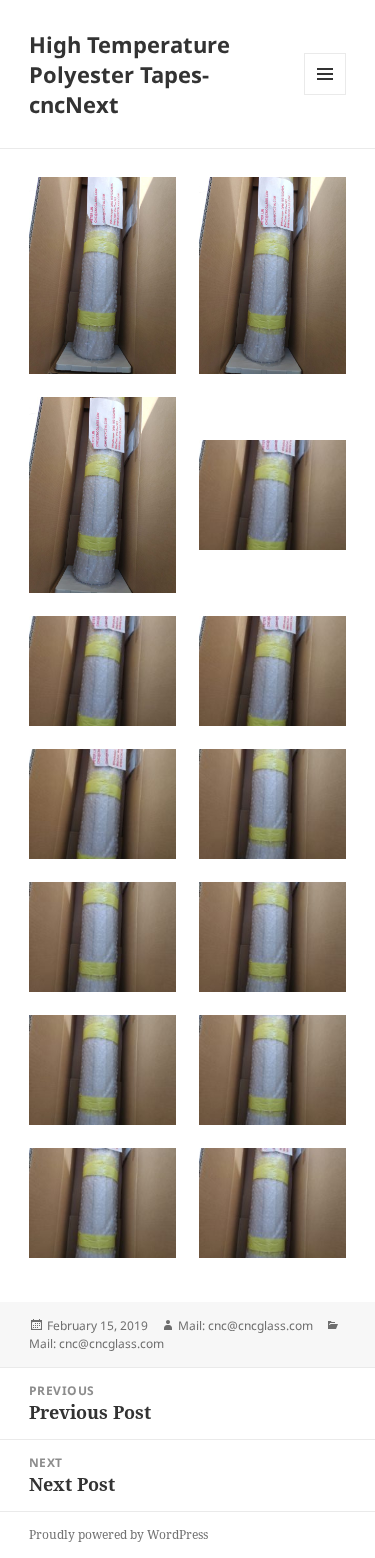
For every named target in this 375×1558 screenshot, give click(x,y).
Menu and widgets (325, 94)
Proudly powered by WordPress (118, 1534)
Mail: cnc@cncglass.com (245, 1325)
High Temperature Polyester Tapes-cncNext (129, 74)
